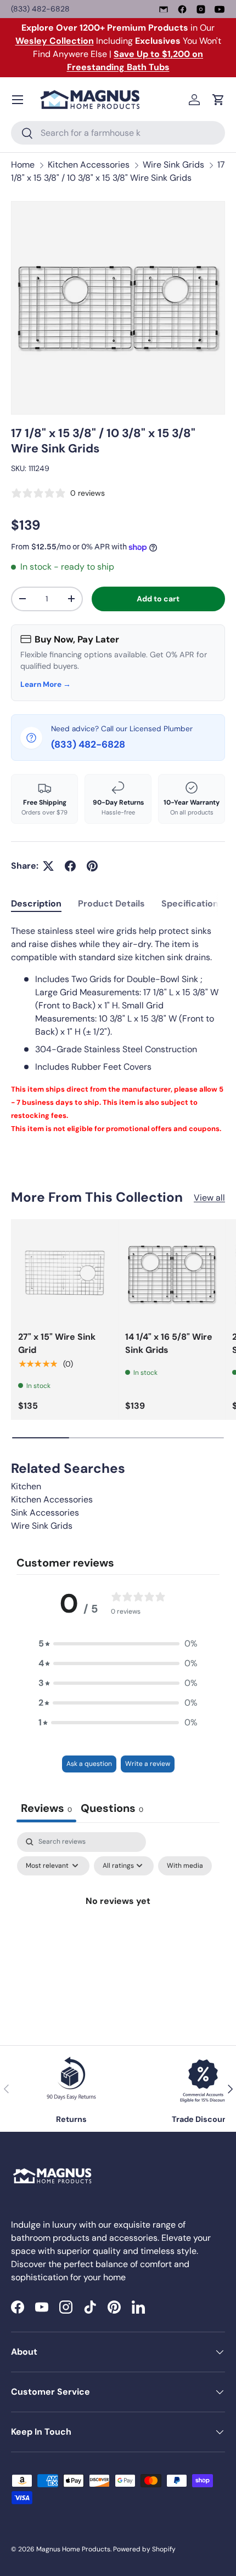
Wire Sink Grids (173, 165)
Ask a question (89, 1764)
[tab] (36, 903)
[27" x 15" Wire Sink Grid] (65, 1273)
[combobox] (118, 133)
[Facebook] (182, 9)
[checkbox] (185, 1866)
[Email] (164, 9)
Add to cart (158, 599)
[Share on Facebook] (70, 866)
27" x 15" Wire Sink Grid (57, 1343)
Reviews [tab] (46, 1808)
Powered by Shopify (144, 2549)
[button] (218, 100)
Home (23, 165)
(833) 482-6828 (40, 9)
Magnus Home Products (73, 2549)
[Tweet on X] (48, 866)
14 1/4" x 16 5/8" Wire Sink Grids (169, 1343)
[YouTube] (220, 9)
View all (209, 1198)
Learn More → (46, 684)
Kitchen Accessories (89, 165)
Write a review (148, 1764)
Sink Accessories (45, 1513)
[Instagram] (201, 9)
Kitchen (26, 1486)
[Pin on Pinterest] (92, 866)
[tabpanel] (118, 1030)
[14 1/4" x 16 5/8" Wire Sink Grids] (172, 1273)
